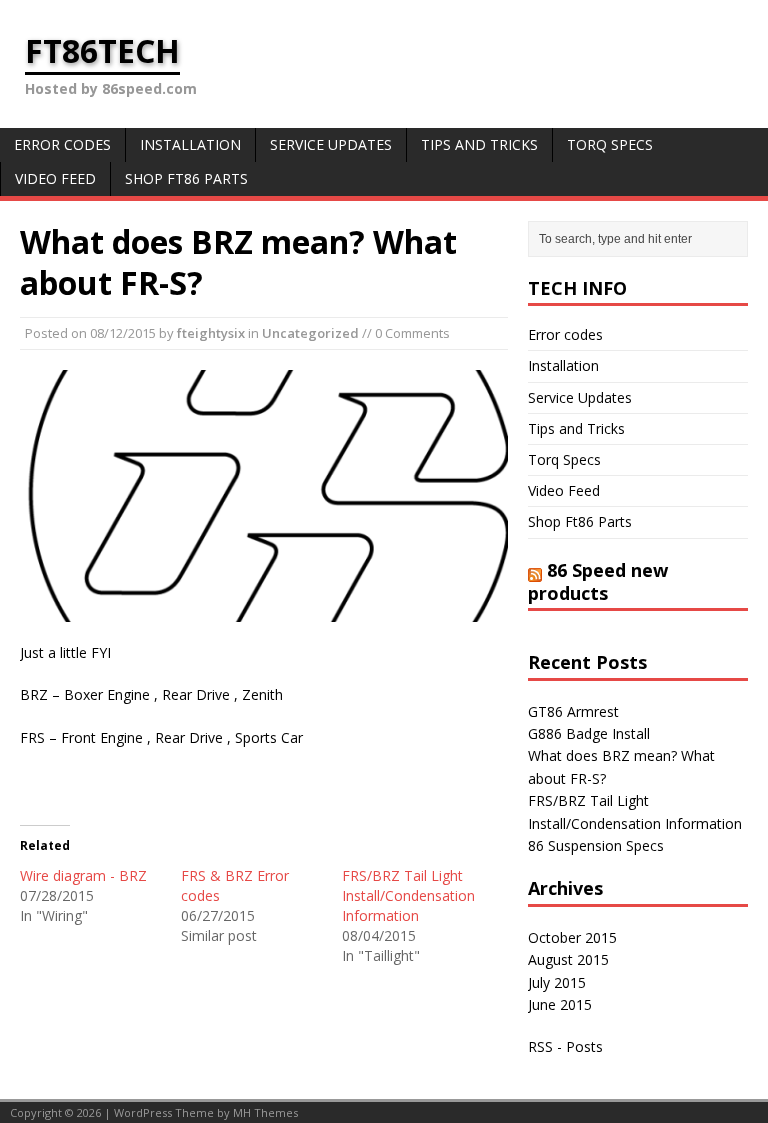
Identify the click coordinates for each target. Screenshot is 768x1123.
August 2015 (568, 959)
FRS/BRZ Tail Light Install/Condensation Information (408, 895)
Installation (190, 144)
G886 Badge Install (589, 733)
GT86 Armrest (573, 711)
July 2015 (557, 982)
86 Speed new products (598, 581)
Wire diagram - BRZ (83, 875)
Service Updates (331, 144)
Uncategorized (310, 333)
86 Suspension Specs (596, 845)
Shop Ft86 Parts (186, 178)
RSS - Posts (565, 1046)
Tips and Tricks (479, 144)
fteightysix (211, 333)
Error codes (62, 144)
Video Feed (55, 178)
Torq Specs (610, 144)
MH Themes (265, 1112)
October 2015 (572, 937)
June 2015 (560, 1004)
